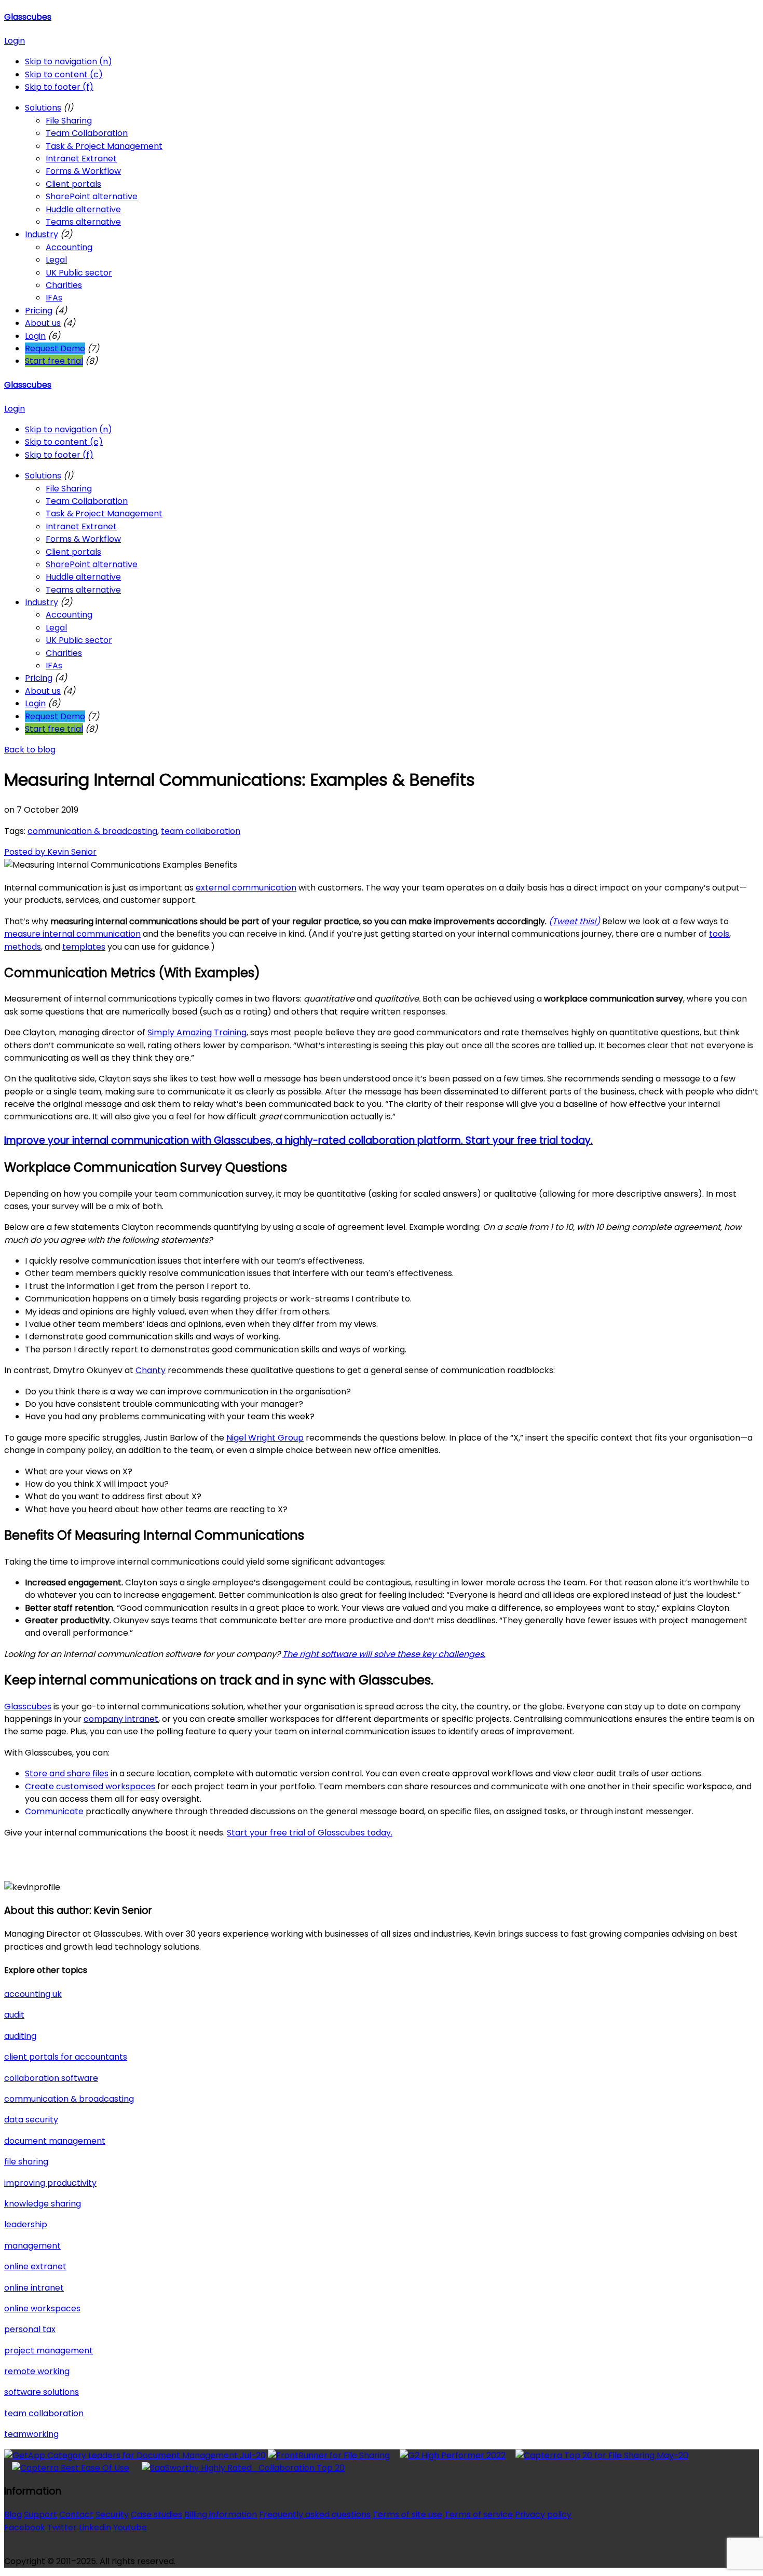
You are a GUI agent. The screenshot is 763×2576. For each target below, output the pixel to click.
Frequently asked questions (315, 2515)
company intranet (121, 1719)
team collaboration (201, 831)
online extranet (35, 2266)
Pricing (39, 311)
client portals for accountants (66, 2057)
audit (14, 2015)
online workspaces (42, 2308)
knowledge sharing (43, 2204)
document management (55, 2141)
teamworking (31, 2434)
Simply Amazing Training (197, 1032)
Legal (56, 260)
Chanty (151, 1370)
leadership (26, 2224)
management (32, 2246)
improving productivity (50, 2183)
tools (719, 934)
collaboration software (51, 2078)
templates (84, 947)
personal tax (30, 2329)
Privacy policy (543, 2515)
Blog (13, 2515)
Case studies (156, 2515)
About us (43, 323)
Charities (64, 285)
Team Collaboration (87, 133)
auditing (20, 2036)
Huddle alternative (83, 209)
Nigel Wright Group (265, 1438)
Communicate (54, 1811)
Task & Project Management (104, 146)
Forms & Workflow (83, 171)
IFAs (54, 298)
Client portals (73, 184)
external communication (246, 888)
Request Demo (55, 348)
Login (15, 41)
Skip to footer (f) (59, 87)
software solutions (42, 2392)
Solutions (43, 108)
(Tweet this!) (574, 921)
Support (40, 2515)
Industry (42, 234)
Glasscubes (28, 17)
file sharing (26, 2162)
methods (23, 947)
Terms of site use (407, 2515)
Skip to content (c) (64, 74)
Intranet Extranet (81, 159)
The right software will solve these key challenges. (384, 1654)
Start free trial (54, 361)
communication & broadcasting (92, 831)
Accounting (69, 247)
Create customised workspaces (90, 1786)
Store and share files (67, 1773)
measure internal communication (72, 934)
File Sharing (69, 121)
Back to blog (30, 750)
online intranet (34, 2288)
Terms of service (479, 2515)
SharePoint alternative (92, 196)
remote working (37, 2371)
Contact (76, 2515)
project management (49, 2351)
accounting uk (33, 1994)
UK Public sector (79, 273)
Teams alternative (83, 222)
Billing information (221, 2515)
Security (112, 2515)
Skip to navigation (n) (69, 61)
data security (31, 2120)
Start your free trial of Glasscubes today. (310, 1833)
